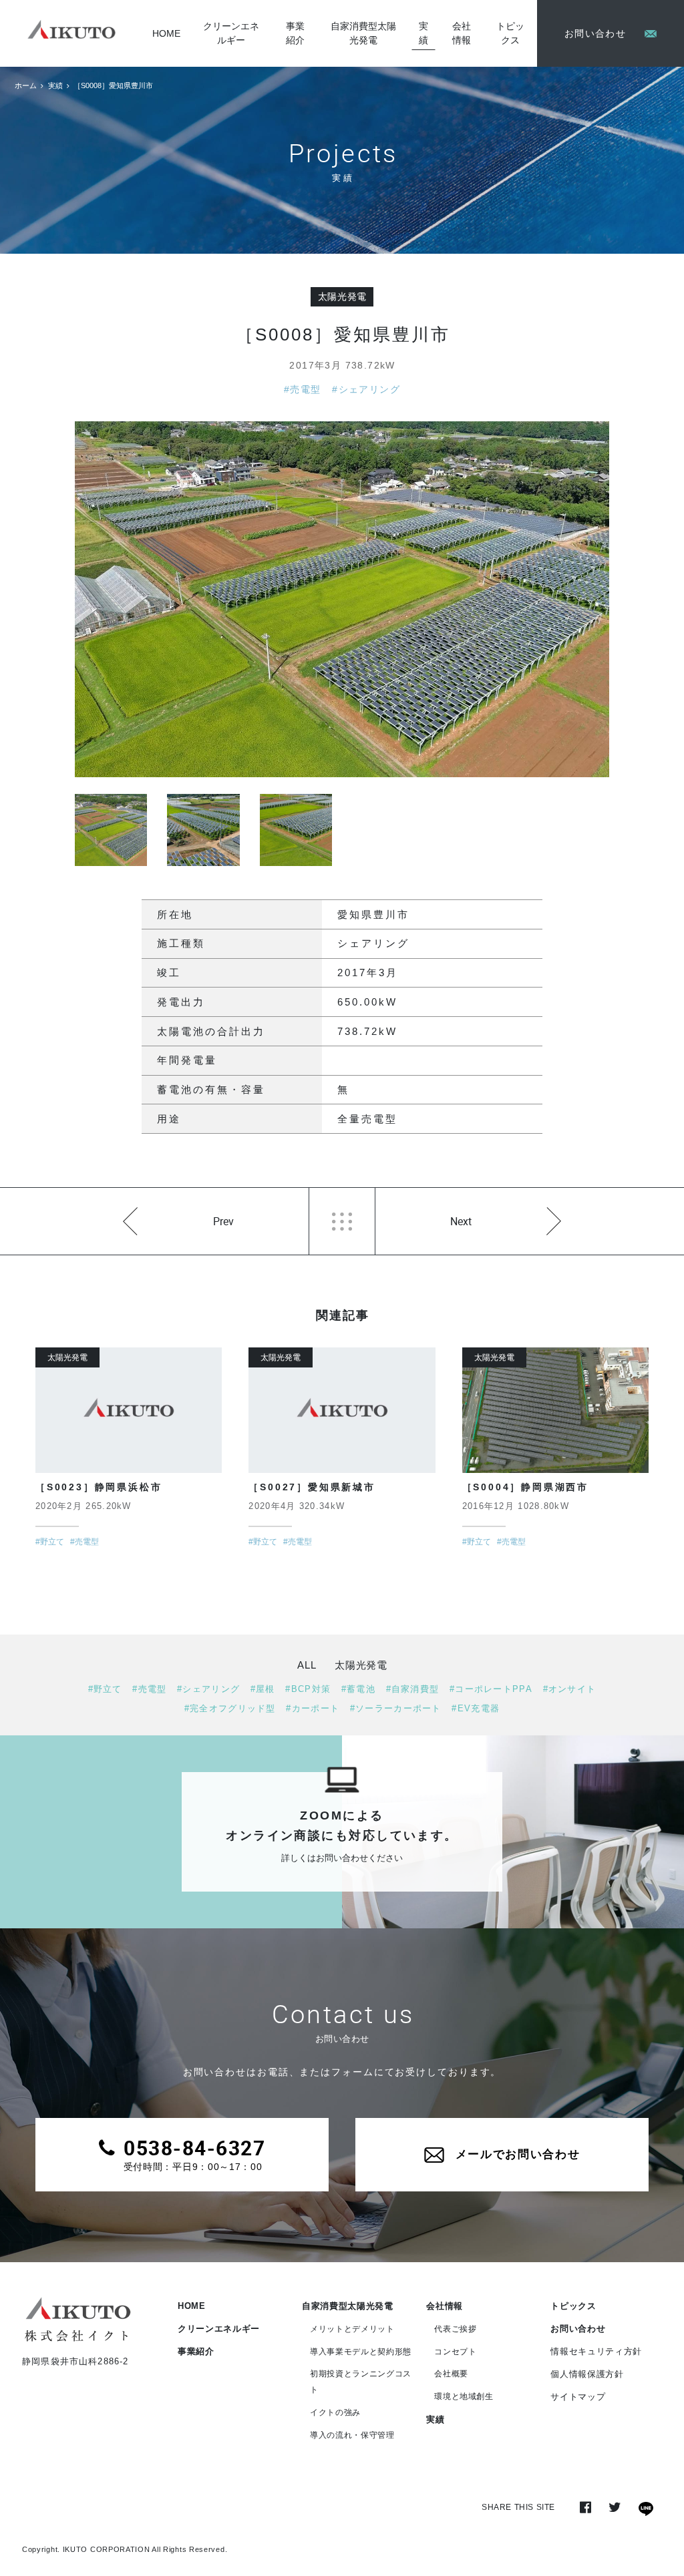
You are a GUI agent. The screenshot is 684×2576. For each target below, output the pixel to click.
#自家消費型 (413, 1689)
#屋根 (263, 1689)
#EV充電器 (476, 1708)
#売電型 (303, 389)
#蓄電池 (358, 1689)
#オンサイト (570, 1689)
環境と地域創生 (464, 2396)
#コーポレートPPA (491, 1689)
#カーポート (313, 1708)
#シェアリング (366, 389)
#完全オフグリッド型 (230, 1708)
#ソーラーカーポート (396, 1708)
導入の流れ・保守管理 (352, 2435)
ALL (307, 1665)
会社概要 (451, 2374)
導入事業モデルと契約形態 (361, 2352)
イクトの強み (335, 2412)
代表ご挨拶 (455, 2329)
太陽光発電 (343, 296)
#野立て (105, 1689)
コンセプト (455, 2352)
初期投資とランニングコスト (361, 2382)
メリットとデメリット (352, 2329)
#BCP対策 (308, 1689)
